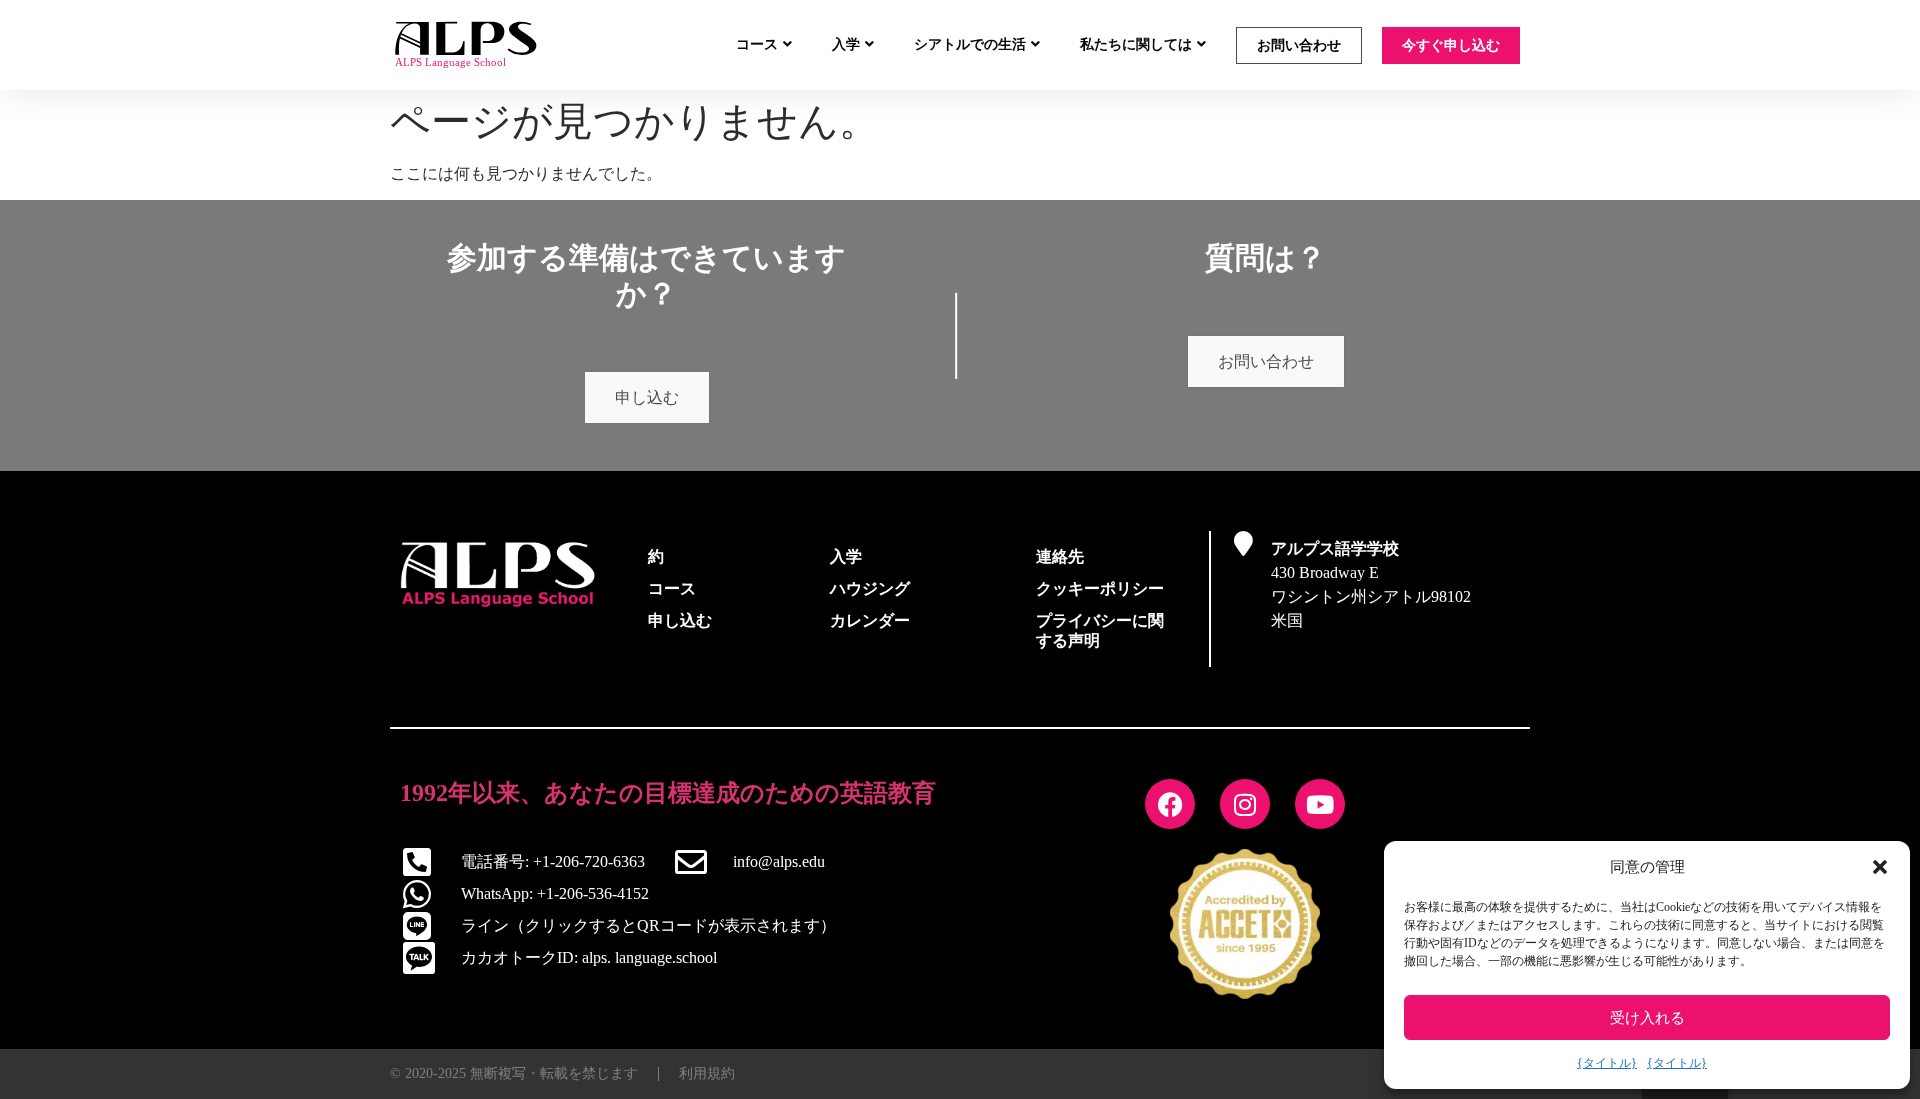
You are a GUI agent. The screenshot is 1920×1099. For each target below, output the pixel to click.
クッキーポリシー (1100, 588)
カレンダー (870, 620)
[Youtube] (1320, 804)
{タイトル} (1607, 1063)
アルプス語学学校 (1335, 548)
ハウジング (870, 588)
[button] (1880, 867)
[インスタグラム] (1245, 804)
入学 (846, 44)
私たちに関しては (1136, 44)
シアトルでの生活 (970, 44)
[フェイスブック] (1170, 804)
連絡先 (1060, 556)
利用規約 (707, 1073)
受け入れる (1647, 1018)
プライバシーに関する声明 (1100, 630)
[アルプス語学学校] (1243, 543)
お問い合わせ (1299, 45)
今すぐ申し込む (1451, 45)
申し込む (647, 397)
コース (757, 44)
